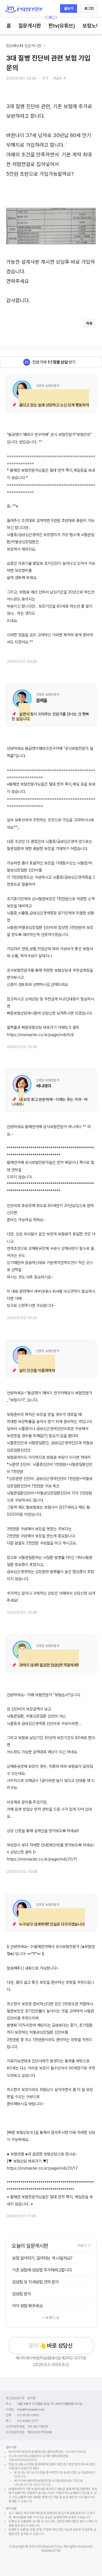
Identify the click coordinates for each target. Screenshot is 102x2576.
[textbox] (51, 199)
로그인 (89, 8)
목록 (89, 323)
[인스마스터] (24, 9)
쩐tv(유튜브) (62, 26)
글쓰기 (69, 8)
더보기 (82, 2245)
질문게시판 (30, 26)
